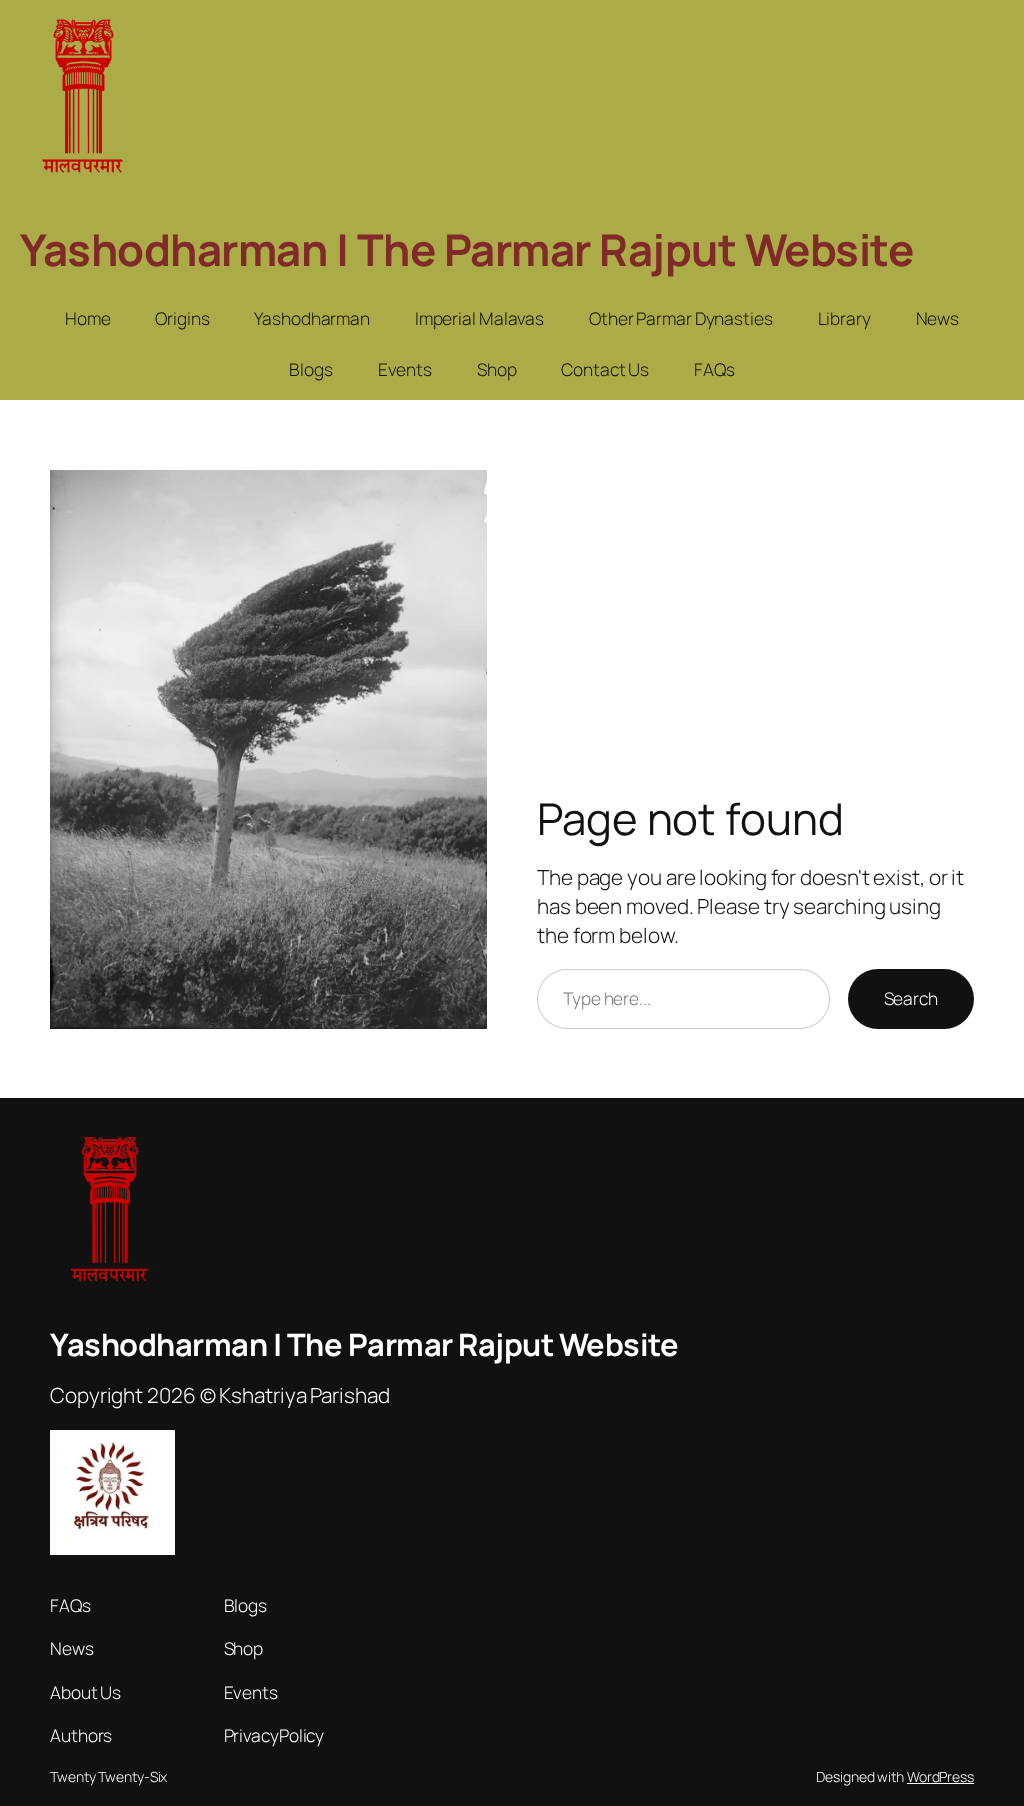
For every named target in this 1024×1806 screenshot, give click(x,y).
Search (911, 998)
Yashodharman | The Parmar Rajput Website (466, 249)
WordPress (940, 1776)
